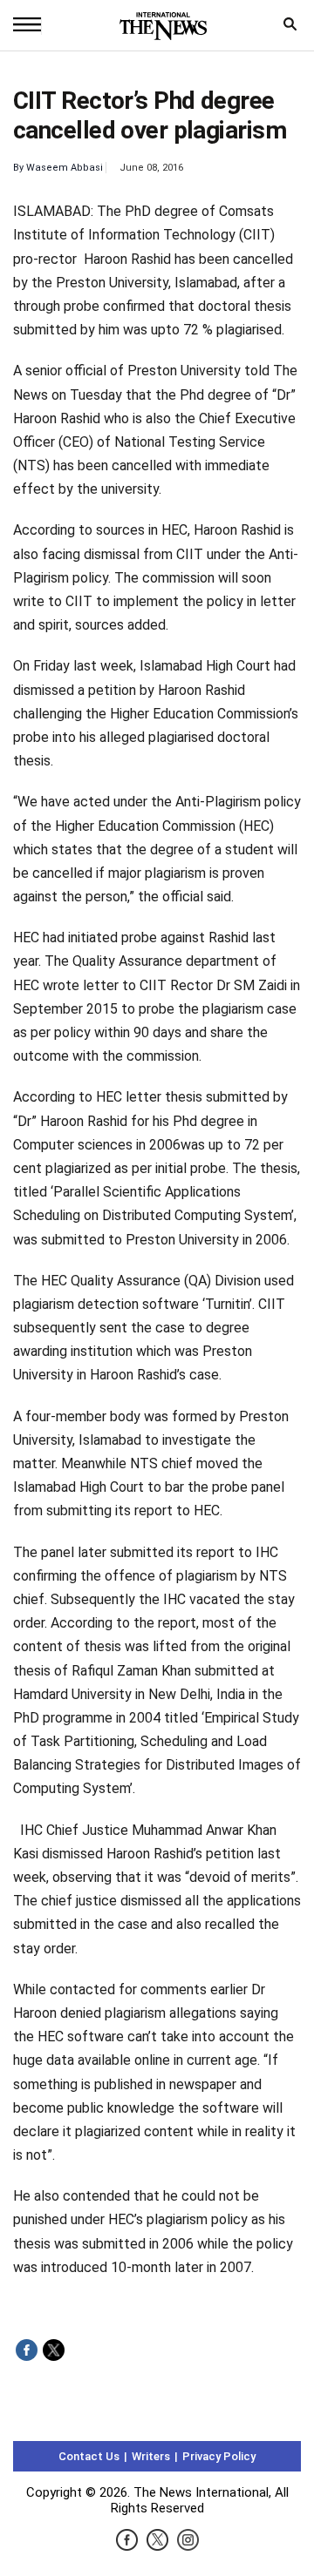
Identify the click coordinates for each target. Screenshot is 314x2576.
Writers (151, 2456)
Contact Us (89, 2456)
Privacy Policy (219, 2456)
